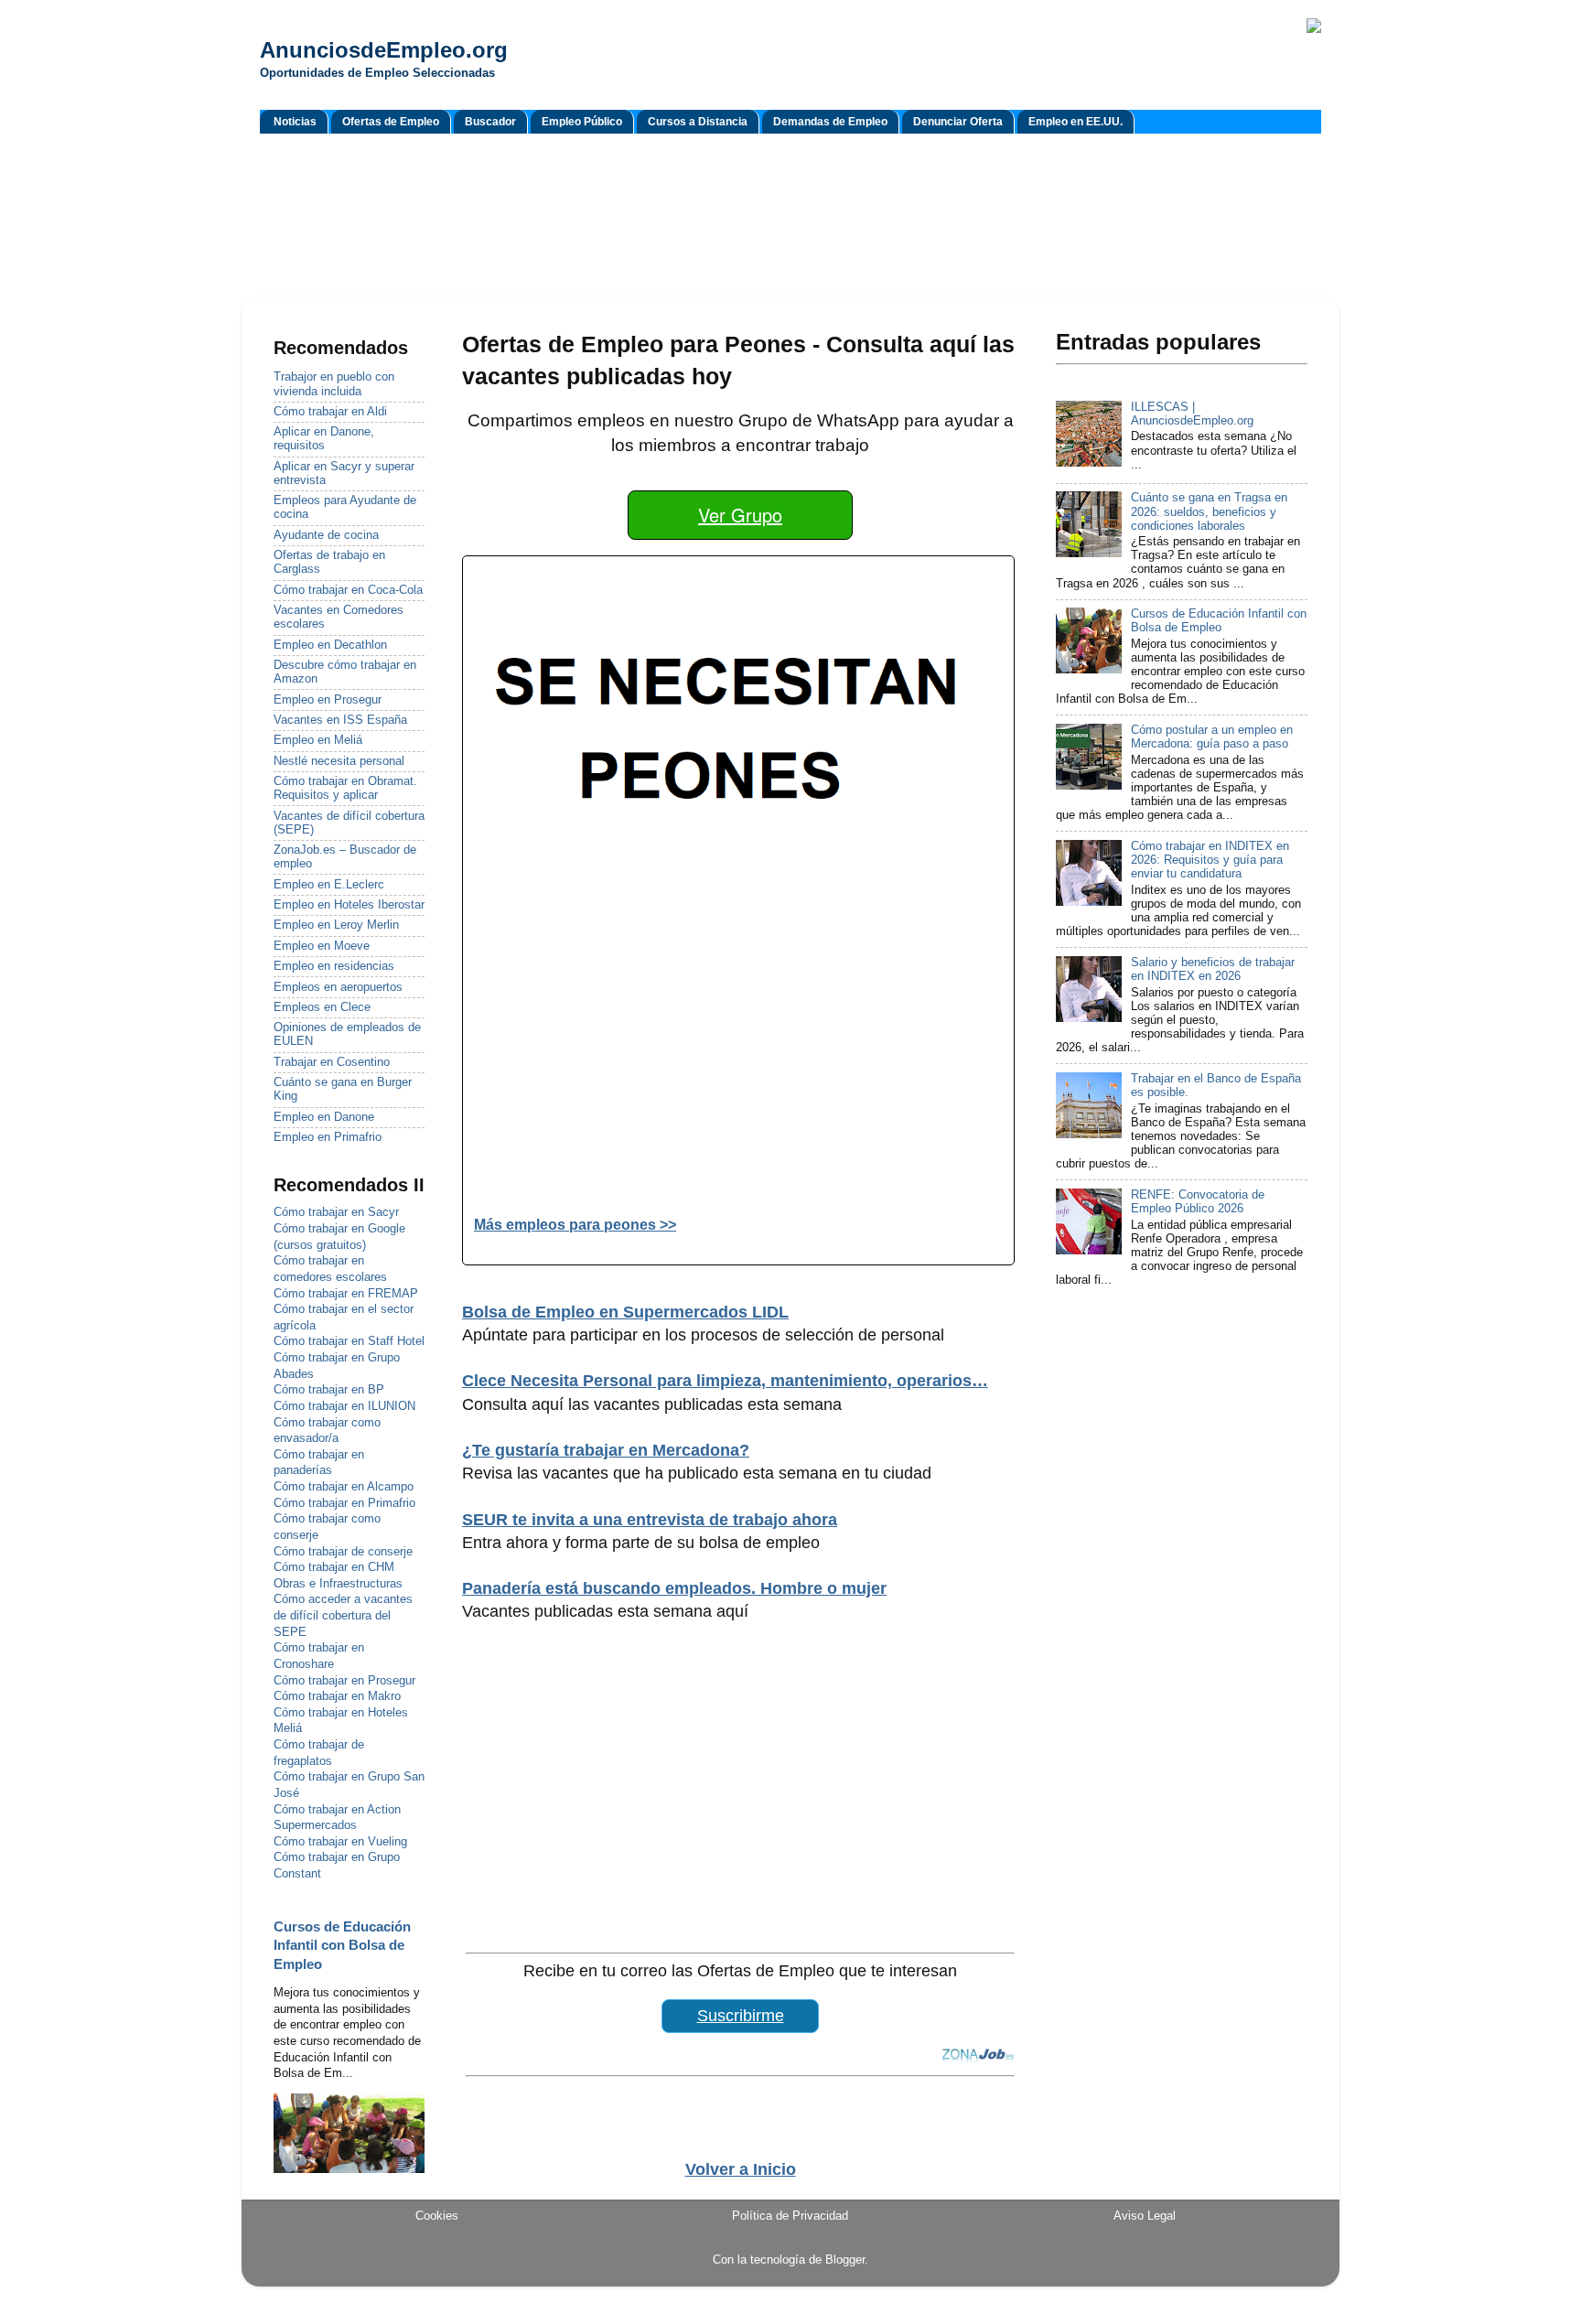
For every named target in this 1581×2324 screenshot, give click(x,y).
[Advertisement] (790, 218)
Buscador (490, 122)
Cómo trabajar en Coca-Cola (348, 590)
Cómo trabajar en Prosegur (344, 1681)
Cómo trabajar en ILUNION (344, 1406)
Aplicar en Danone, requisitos (324, 439)
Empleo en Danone (324, 1117)
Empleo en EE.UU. (1076, 122)
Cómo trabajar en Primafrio (344, 1503)
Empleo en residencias (334, 966)
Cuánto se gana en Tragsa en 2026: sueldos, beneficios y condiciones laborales (1209, 511)
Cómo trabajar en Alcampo (344, 1487)
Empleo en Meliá (318, 740)
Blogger (845, 2260)
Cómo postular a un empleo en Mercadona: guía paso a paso (1212, 737)
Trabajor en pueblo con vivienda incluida (334, 384)
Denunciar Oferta (958, 122)
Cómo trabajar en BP (329, 1390)
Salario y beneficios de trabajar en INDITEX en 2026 (1213, 969)
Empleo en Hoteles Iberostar (349, 905)
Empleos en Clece (322, 1007)
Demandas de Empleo (830, 122)
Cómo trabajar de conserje (343, 1552)
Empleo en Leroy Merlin (336, 925)
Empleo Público (582, 122)
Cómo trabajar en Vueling (340, 1842)
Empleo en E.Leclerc (329, 885)
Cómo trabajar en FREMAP (346, 1294)
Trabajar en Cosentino (332, 1062)
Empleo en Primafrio (328, 1137)
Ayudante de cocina (326, 535)
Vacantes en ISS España (340, 720)
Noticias (295, 122)
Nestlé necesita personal (339, 761)
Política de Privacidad (790, 2216)
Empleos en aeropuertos (338, 987)
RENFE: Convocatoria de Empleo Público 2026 (1198, 1202)
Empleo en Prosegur (328, 700)
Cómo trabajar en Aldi (330, 412)
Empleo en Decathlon (330, 645)
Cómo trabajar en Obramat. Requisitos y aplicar (345, 788)
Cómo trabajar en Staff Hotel (349, 1341)
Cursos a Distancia (698, 122)
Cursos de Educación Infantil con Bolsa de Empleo (342, 1946)
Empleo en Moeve (322, 946)
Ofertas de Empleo (391, 122)
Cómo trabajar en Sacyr (336, 1212)
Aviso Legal (1145, 2216)
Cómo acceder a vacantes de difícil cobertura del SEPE (343, 1615)
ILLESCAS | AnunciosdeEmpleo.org (1192, 414)
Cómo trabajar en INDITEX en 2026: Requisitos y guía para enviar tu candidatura (1210, 860)
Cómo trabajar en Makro (337, 1696)
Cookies (437, 2216)
